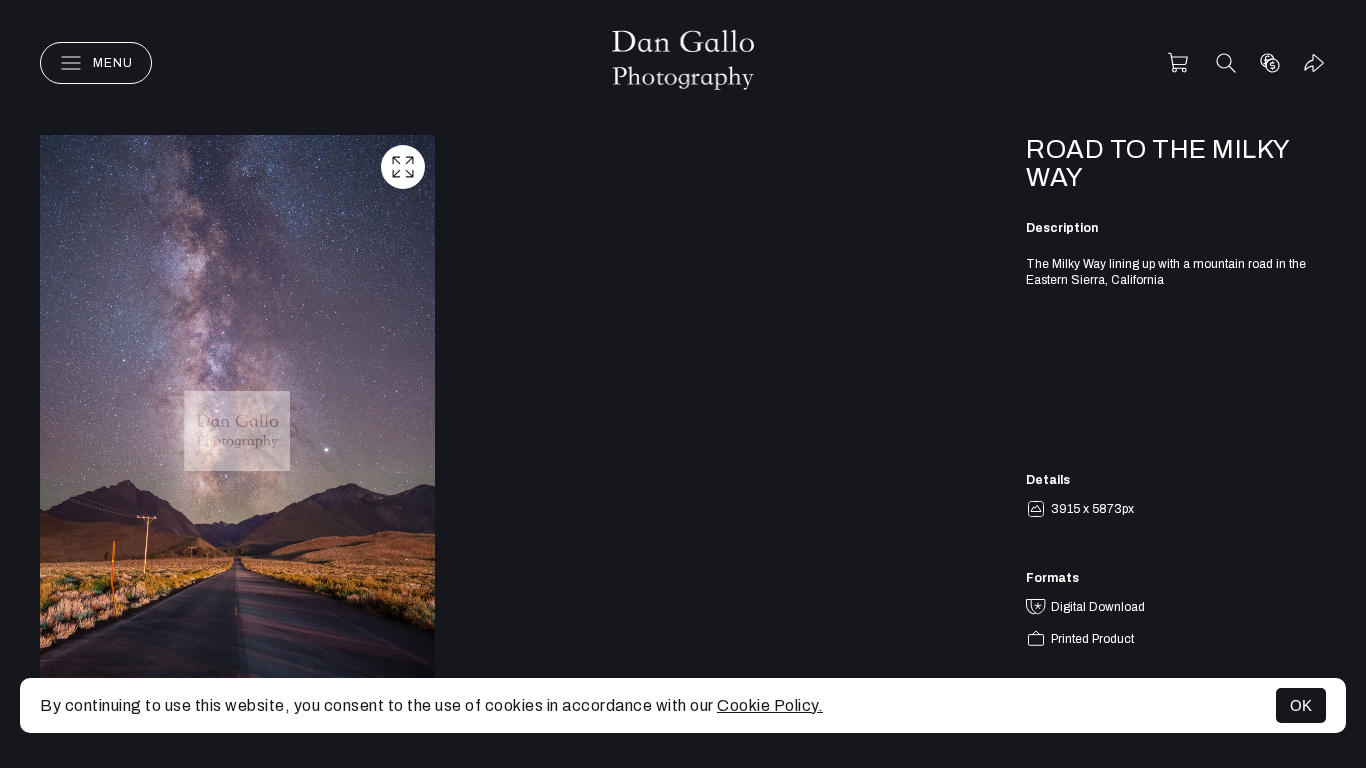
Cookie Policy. (770, 705)
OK (1301, 705)
